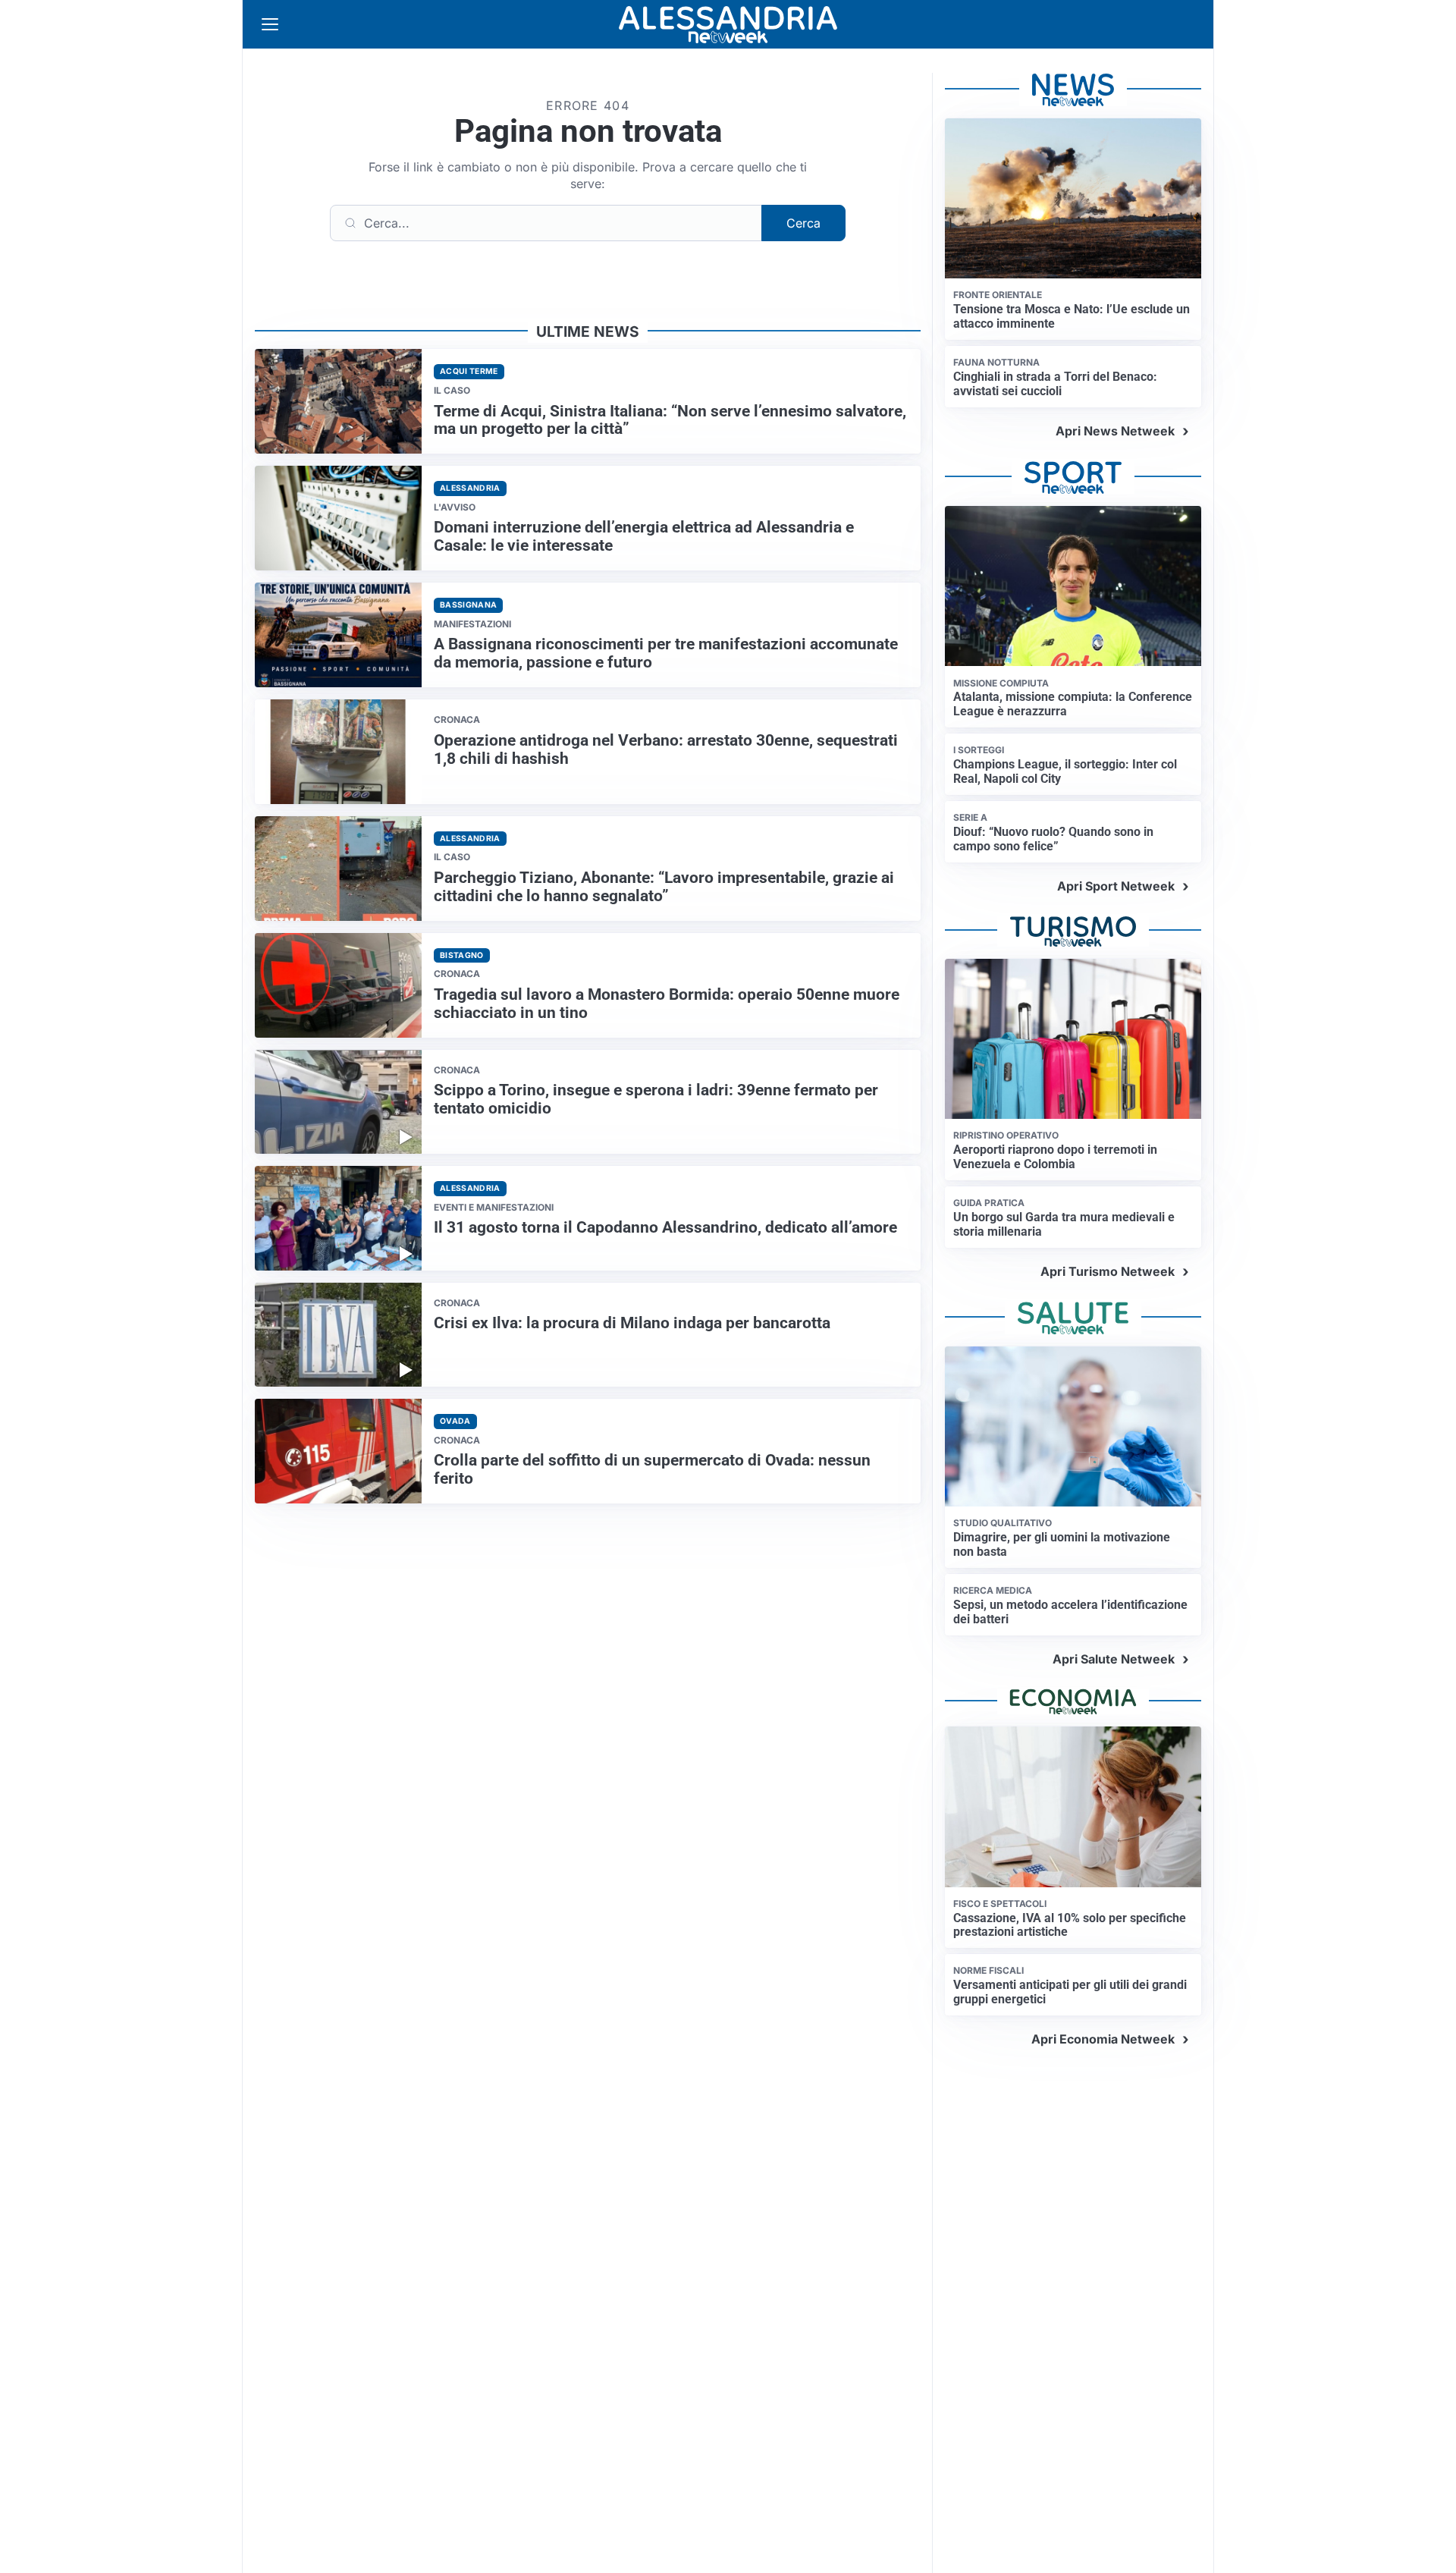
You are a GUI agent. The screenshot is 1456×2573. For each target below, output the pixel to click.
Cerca (803, 223)
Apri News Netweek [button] (1115, 431)
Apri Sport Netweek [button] (1116, 886)
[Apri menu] (270, 24)
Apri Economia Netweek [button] (1103, 2039)
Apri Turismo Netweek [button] (1108, 1271)
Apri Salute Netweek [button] (1114, 1659)
